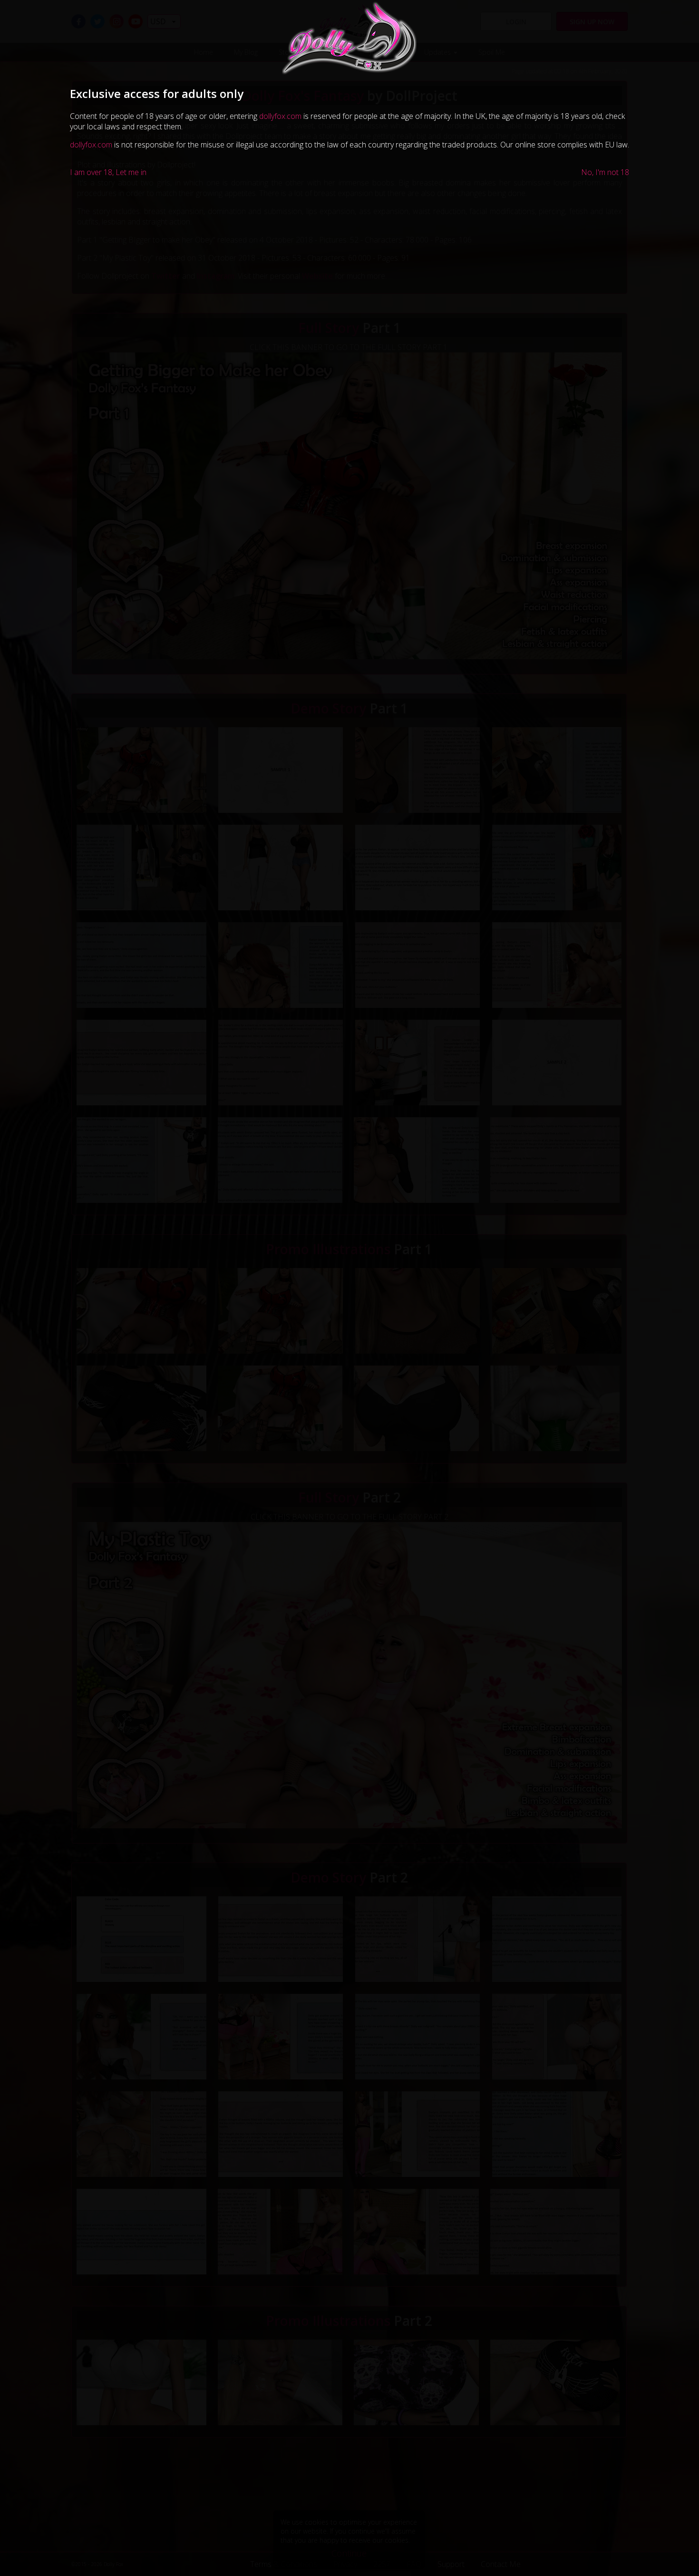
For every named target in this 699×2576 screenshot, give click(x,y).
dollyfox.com (280, 116)
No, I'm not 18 (605, 172)
